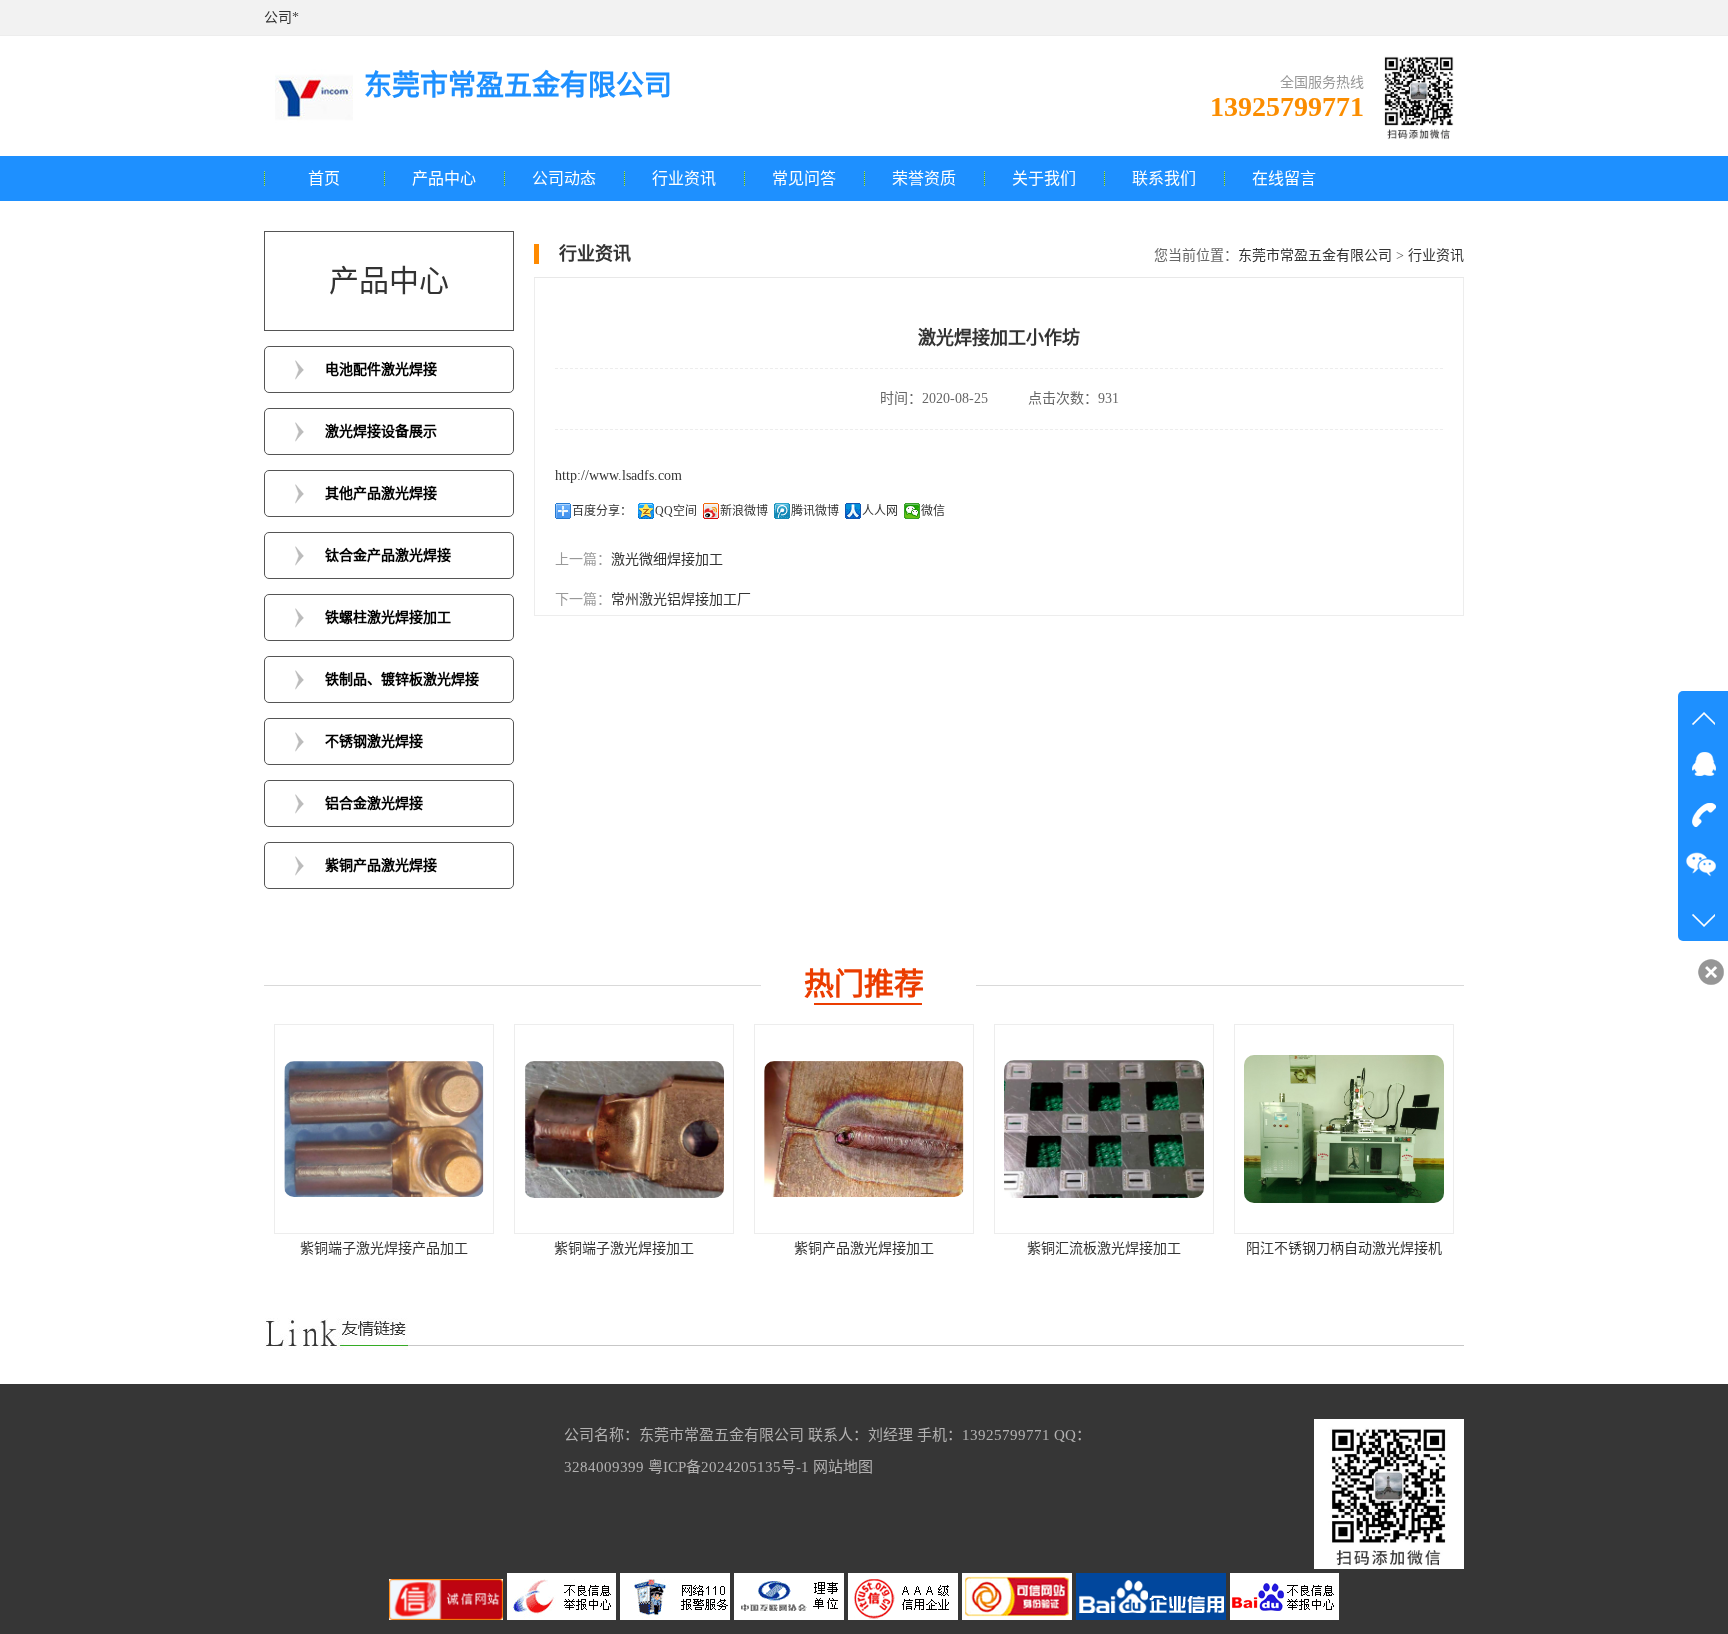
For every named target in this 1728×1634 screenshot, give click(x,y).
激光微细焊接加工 (667, 559)
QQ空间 (676, 511)
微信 (933, 511)
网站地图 (843, 1467)
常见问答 (804, 178)
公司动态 (564, 178)
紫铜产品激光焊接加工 (864, 1248)
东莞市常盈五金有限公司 (1315, 255)
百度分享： (602, 511)
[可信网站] (1019, 1615)
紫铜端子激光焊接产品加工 (384, 1248)
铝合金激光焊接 (374, 803)
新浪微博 (744, 511)
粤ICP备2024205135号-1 (728, 1467)
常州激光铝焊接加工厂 (681, 599)
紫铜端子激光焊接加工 (624, 1248)
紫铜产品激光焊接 (381, 865)
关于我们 (1044, 178)
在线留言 (1284, 178)
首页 (324, 178)
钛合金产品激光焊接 (388, 555)
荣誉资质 (924, 178)
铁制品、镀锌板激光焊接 (402, 679)
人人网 (880, 511)
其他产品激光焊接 (381, 493)
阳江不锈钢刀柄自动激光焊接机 (1344, 1248)
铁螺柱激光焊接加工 (388, 617)
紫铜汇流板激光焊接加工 (1104, 1248)
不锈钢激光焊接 (374, 741)
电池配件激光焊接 (381, 369)
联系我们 (1164, 178)
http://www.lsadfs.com (618, 475)
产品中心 (444, 178)
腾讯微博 (815, 511)
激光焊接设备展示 (381, 431)
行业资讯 (684, 178)
